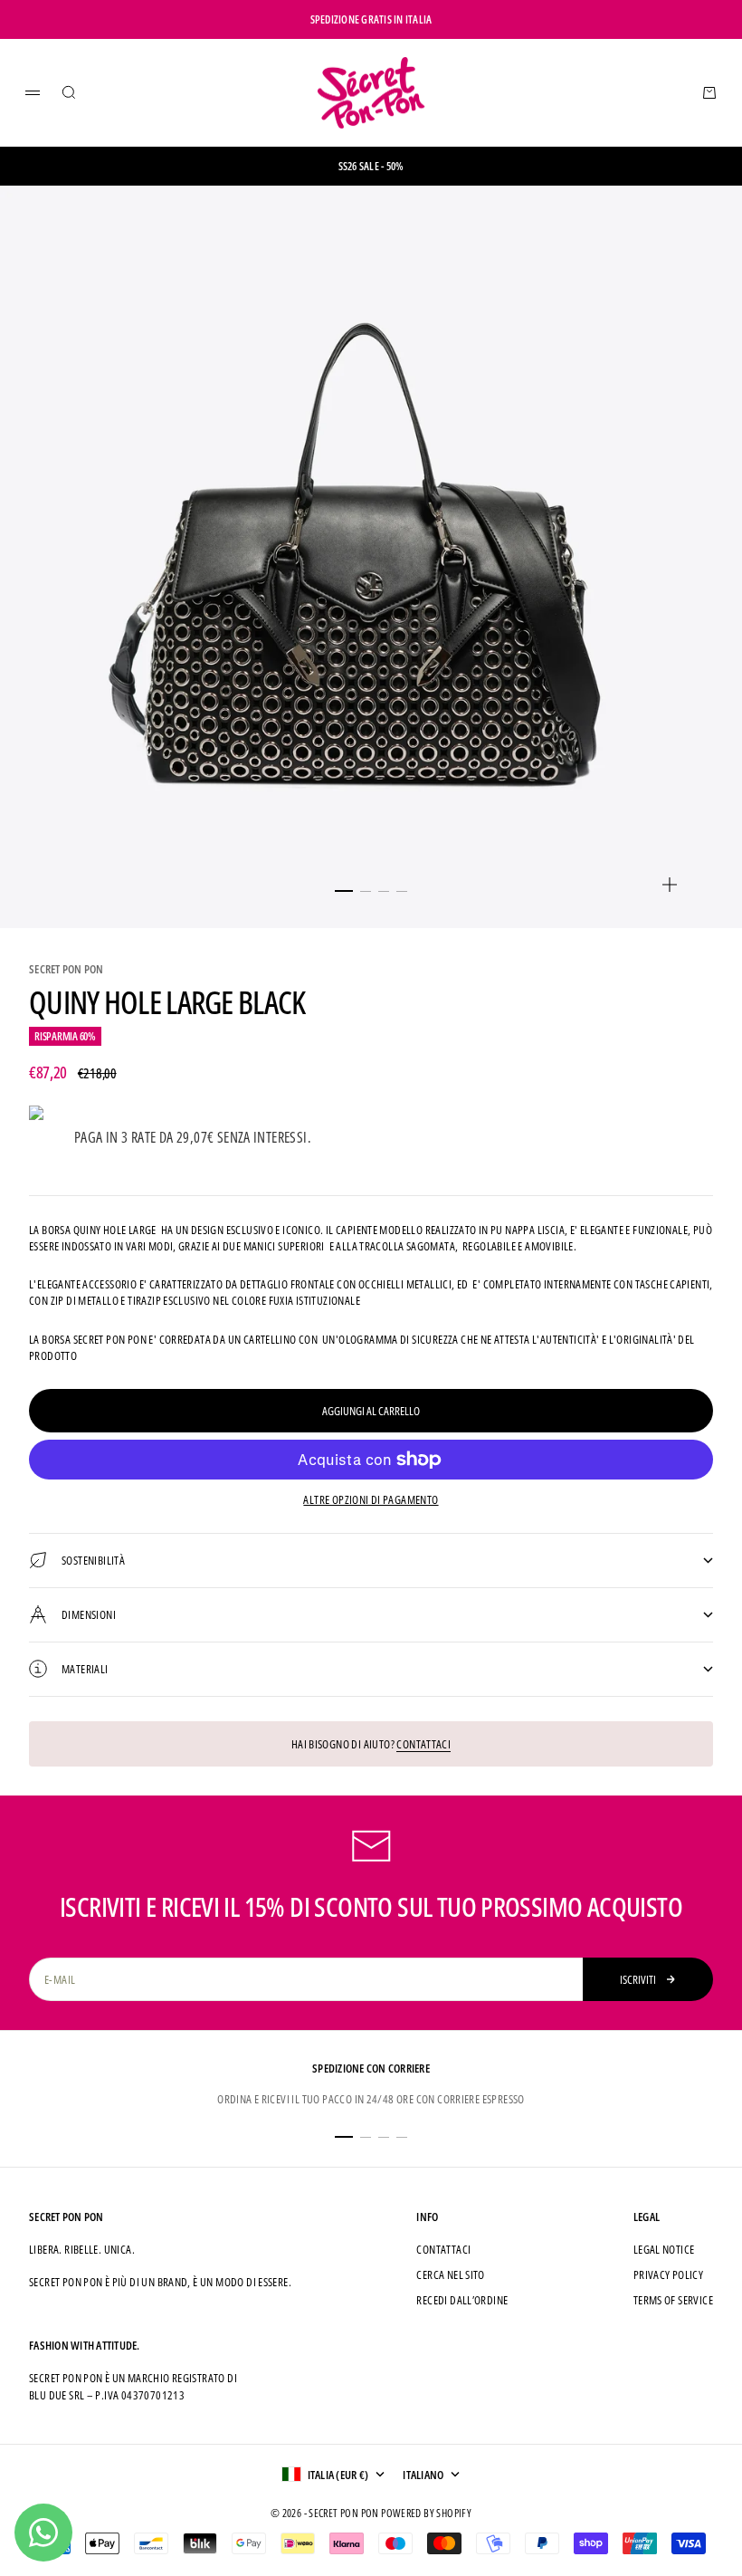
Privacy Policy (668, 2274)
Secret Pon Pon (67, 969)
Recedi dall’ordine (462, 2300)
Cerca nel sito (450, 2274)
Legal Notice (664, 2249)
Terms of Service (673, 2300)
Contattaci (423, 1744)
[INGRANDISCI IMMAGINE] (670, 885)
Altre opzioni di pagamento (371, 1499)
